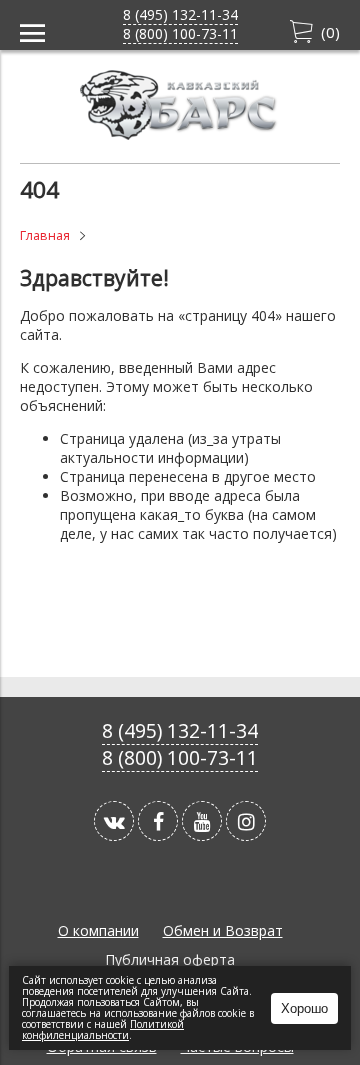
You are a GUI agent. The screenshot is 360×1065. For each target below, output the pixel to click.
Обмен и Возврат (223, 930)
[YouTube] (202, 821)
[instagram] (246, 821)
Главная (45, 235)
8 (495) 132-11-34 (180, 14)
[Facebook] (158, 821)
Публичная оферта (170, 959)
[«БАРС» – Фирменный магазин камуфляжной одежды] (180, 134)
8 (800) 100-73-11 (180, 33)
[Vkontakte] (114, 821)
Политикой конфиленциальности (103, 1029)
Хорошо (304, 1008)
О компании (98, 930)
